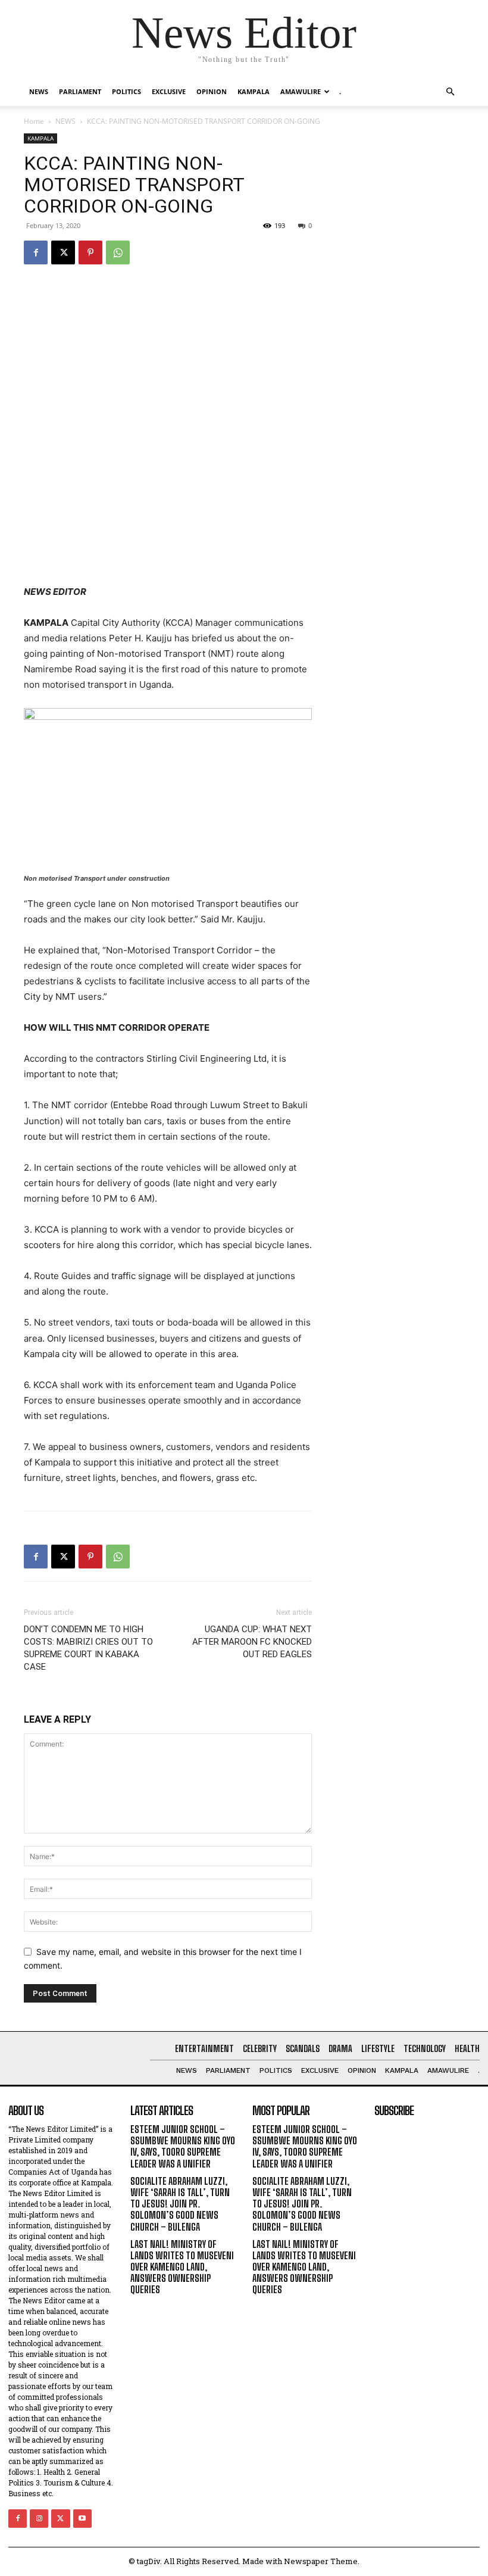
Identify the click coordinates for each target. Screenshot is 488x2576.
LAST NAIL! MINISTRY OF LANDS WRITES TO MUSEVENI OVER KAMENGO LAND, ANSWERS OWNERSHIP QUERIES (182, 2267)
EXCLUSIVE (169, 91)
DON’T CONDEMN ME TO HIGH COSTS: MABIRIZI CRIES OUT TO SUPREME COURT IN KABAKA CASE (88, 1648)
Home (34, 121)
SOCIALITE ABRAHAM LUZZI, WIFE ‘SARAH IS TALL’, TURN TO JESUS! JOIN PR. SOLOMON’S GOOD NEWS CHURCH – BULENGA (180, 2204)
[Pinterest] (90, 252)
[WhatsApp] (118, 252)
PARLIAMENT (80, 91)
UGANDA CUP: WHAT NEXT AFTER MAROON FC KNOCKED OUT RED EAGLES (252, 1642)
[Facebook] (36, 252)
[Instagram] (39, 2519)
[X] (63, 252)
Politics (126, 91)
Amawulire (301, 91)
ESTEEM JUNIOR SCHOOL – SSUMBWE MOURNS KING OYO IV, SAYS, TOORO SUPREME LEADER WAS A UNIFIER (183, 2146)
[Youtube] (82, 2519)
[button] (450, 92)
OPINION (212, 91)
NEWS (39, 91)
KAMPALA (254, 91)
